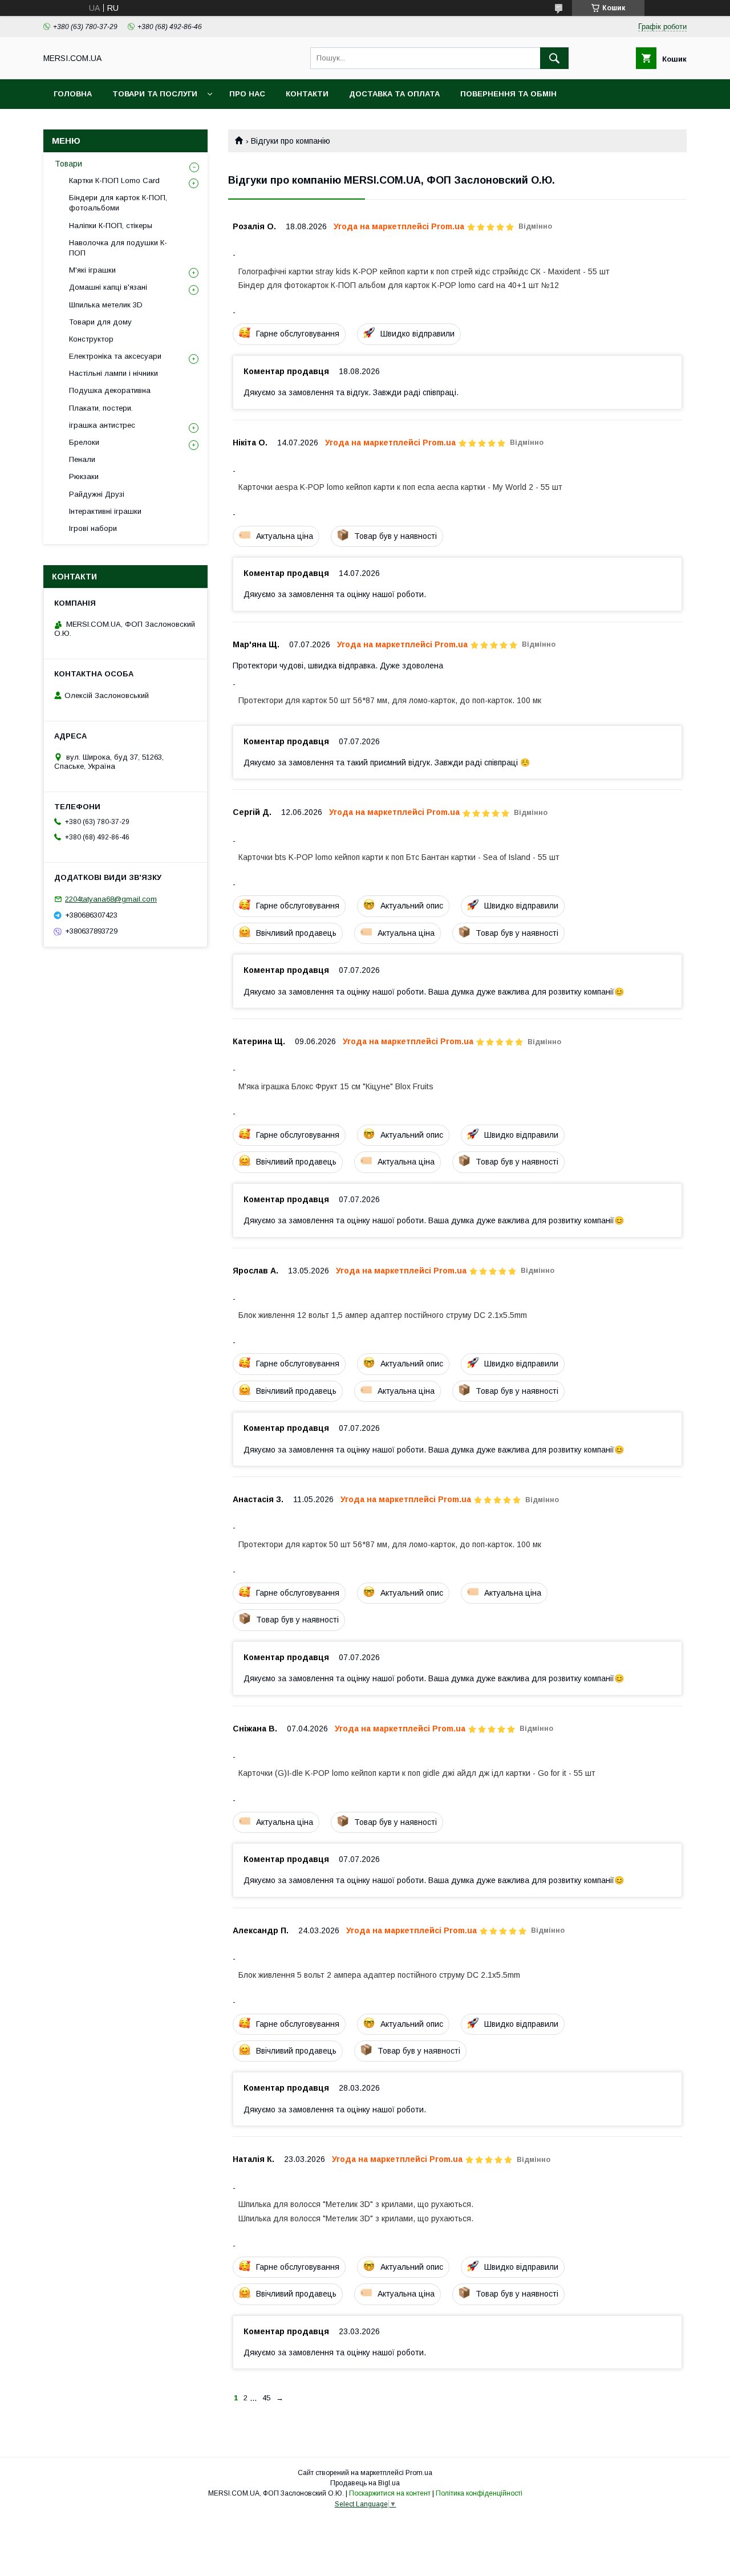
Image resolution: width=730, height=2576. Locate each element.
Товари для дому (100, 322)
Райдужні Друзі (97, 494)
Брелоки (84, 442)
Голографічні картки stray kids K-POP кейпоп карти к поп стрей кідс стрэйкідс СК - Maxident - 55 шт (424, 271)
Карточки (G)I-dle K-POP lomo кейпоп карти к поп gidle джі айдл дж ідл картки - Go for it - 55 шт (417, 1773)
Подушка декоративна (110, 390)
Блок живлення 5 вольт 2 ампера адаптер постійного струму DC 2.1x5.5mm (379, 1975)
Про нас (247, 94)
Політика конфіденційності (479, 2493)
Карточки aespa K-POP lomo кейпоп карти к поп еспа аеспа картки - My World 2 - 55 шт (400, 487)
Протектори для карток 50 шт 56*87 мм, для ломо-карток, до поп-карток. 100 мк (390, 700)
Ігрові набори (93, 528)
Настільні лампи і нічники (113, 373)
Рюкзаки (84, 476)
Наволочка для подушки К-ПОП (118, 248)
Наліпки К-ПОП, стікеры (111, 226)
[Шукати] (554, 58)
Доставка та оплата (394, 94)
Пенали (82, 459)
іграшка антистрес (102, 425)
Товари (68, 164)
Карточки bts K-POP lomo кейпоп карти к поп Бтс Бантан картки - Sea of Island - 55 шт (399, 857)
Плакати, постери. (101, 408)
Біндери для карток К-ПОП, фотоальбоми (118, 203)
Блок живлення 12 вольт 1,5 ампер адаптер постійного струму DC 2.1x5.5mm (383, 1315)
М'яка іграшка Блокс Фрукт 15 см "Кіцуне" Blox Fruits (336, 1086)
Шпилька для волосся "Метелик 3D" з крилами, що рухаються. (356, 2204)
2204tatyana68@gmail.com (111, 899)
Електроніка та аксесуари (115, 356)
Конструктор (91, 339)
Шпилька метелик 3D (106, 305)
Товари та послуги (155, 94)
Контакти (307, 94)
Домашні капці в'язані (108, 287)
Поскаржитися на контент (390, 2493)
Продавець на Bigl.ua (365, 2483)
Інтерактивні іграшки (105, 511)
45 (266, 2398)
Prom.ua (419, 2473)
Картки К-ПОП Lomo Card (114, 180)
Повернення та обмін (508, 94)
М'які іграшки (92, 270)
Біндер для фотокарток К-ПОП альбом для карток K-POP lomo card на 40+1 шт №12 (399, 285)
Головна (73, 94)
